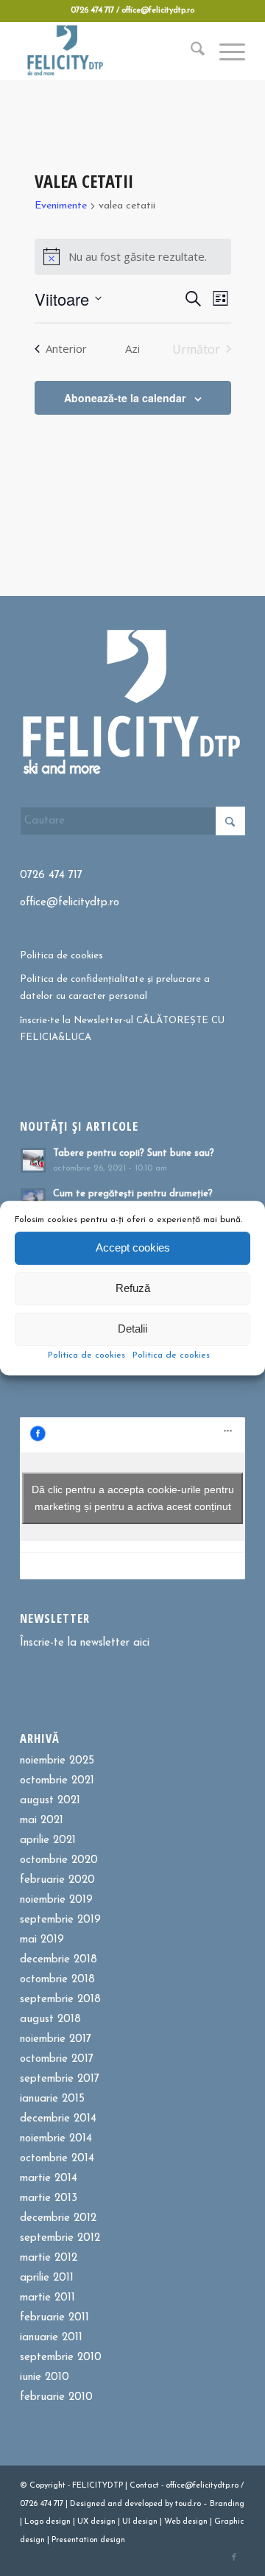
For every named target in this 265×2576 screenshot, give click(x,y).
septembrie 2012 (60, 2238)
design (58, 2522)
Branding (227, 2504)
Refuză (133, 1288)
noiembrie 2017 (56, 2039)
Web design (186, 2522)
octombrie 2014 (57, 2159)
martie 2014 (49, 2179)
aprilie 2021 (48, 1840)
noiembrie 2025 (57, 1761)
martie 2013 (49, 2198)
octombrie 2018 (57, 1980)
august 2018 (50, 2019)
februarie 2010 (56, 2397)
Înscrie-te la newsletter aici (85, 1643)
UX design (96, 2522)
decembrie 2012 (58, 2218)
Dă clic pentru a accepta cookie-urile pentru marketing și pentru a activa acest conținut (133, 1498)
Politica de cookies (86, 1355)
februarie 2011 (54, 2318)
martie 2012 (49, 2258)
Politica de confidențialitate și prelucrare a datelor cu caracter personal (115, 988)
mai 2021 (42, 1821)
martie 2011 (47, 2298)
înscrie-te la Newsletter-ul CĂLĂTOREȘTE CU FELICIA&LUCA (122, 1029)
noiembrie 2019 (56, 1900)
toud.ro (188, 2504)
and (115, 2504)
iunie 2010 (45, 2377)
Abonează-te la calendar (125, 398)
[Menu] (225, 51)
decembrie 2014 (58, 2119)
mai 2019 (42, 1940)
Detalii (132, 1329)
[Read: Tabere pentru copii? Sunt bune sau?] (33, 1160)
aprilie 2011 (47, 2278)
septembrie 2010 (61, 2358)
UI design (140, 2522)
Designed (88, 2504)
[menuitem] (190, 51)
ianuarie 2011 (51, 2338)
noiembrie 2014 (56, 2139)
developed (144, 2504)
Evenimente (61, 206)
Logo (34, 2522)
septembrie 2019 (60, 1920)
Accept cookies (133, 1247)
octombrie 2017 (57, 2059)
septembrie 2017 (60, 2079)
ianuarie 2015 (52, 2099)
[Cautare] (190, 51)
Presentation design (88, 2540)
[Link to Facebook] (234, 2558)
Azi (132, 348)
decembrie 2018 (59, 1960)
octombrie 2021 (57, 1781)
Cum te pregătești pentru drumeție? (133, 1194)
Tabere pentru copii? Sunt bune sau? (134, 1153)
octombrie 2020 (59, 1860)
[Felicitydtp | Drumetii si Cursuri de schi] (110, 51)
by (169, 2504)
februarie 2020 (57, 1880)
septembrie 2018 (60, 2000)
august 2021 (50, 1801)
